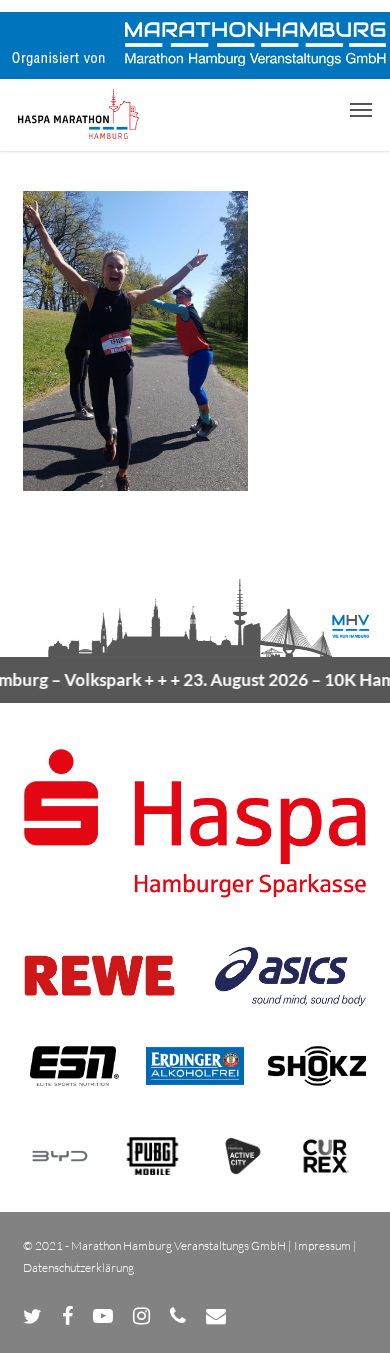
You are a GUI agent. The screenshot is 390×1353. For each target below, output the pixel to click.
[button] (361, 109)
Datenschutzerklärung (78, 1267)
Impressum (322, 1245)
